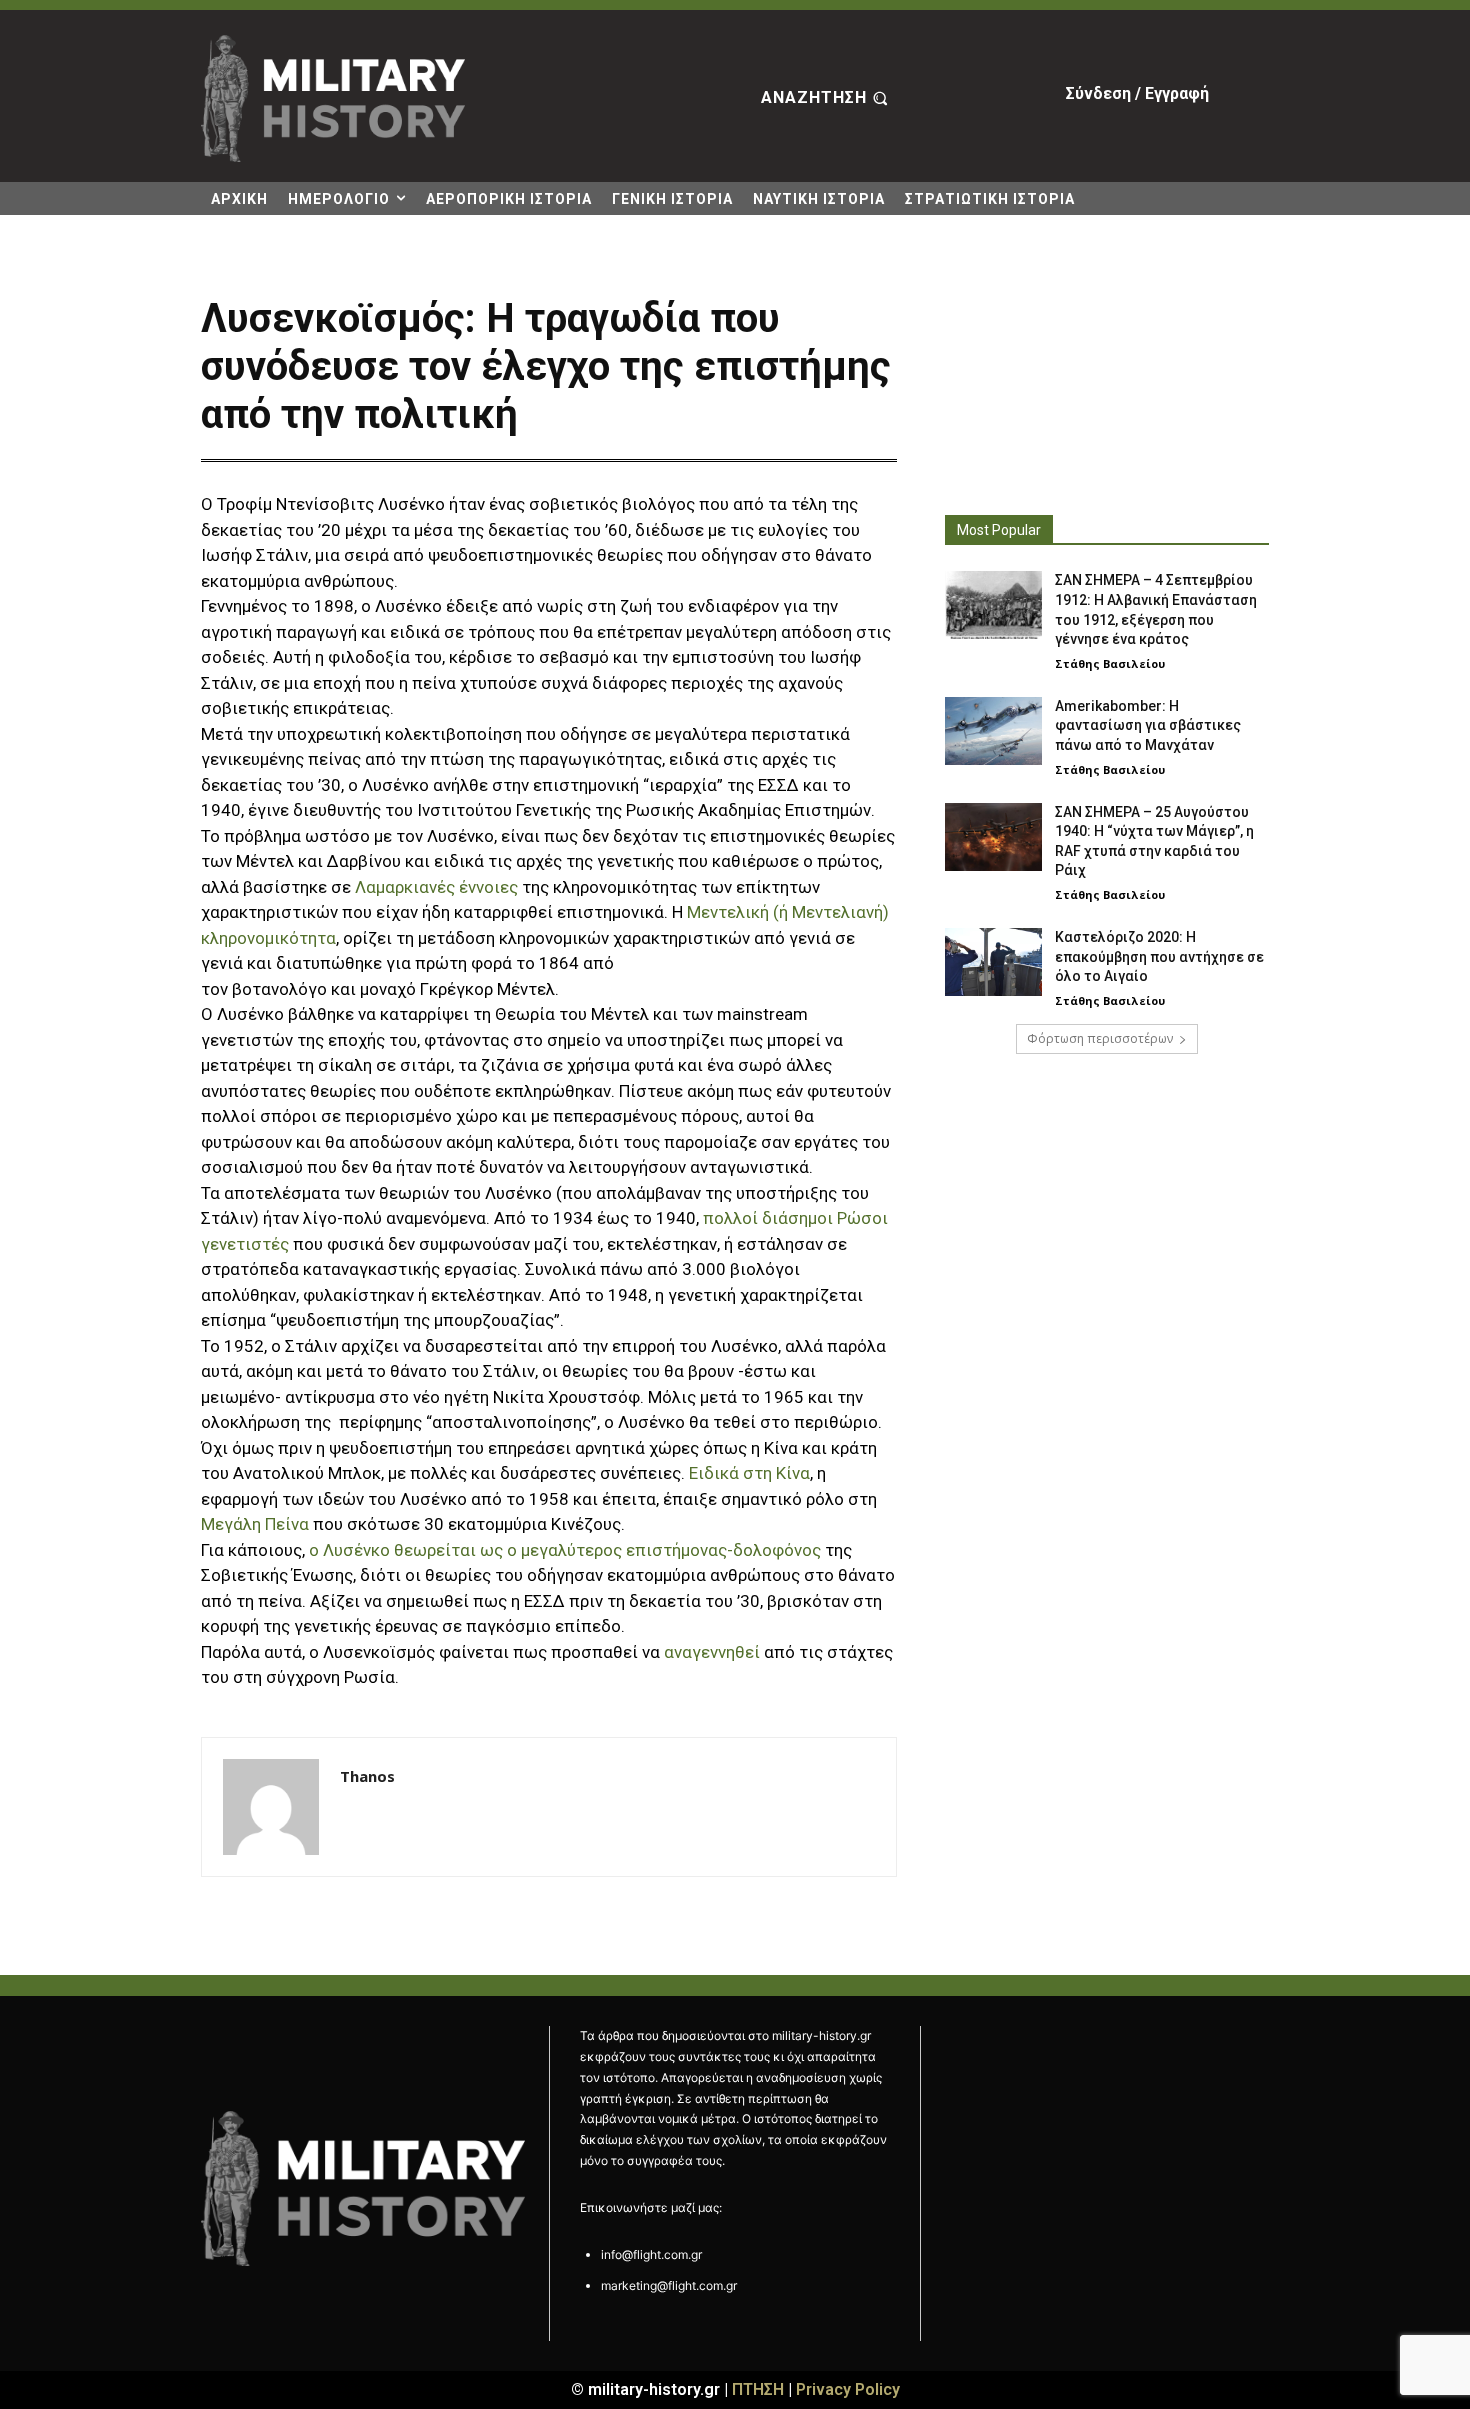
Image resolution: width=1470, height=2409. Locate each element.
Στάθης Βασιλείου (1110, 663)
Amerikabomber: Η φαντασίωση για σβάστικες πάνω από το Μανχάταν (1148, 725)
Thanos (367, 1776)
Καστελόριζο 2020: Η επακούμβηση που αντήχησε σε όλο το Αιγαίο (1159, 956)
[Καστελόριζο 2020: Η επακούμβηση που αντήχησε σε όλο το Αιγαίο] (993, 962)
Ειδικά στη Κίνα (749, 1473)
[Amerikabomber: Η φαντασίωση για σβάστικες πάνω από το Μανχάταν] (993, 731)
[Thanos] (271, 1807)
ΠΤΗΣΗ (758, 2389)
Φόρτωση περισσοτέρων (1100, 1038)
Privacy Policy (848, 2389)
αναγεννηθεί (712, 1652)
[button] (827, 99)
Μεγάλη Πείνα (255, 1524)
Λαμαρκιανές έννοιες (436, 887)
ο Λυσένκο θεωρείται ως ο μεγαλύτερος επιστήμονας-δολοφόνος (565, 1550)
